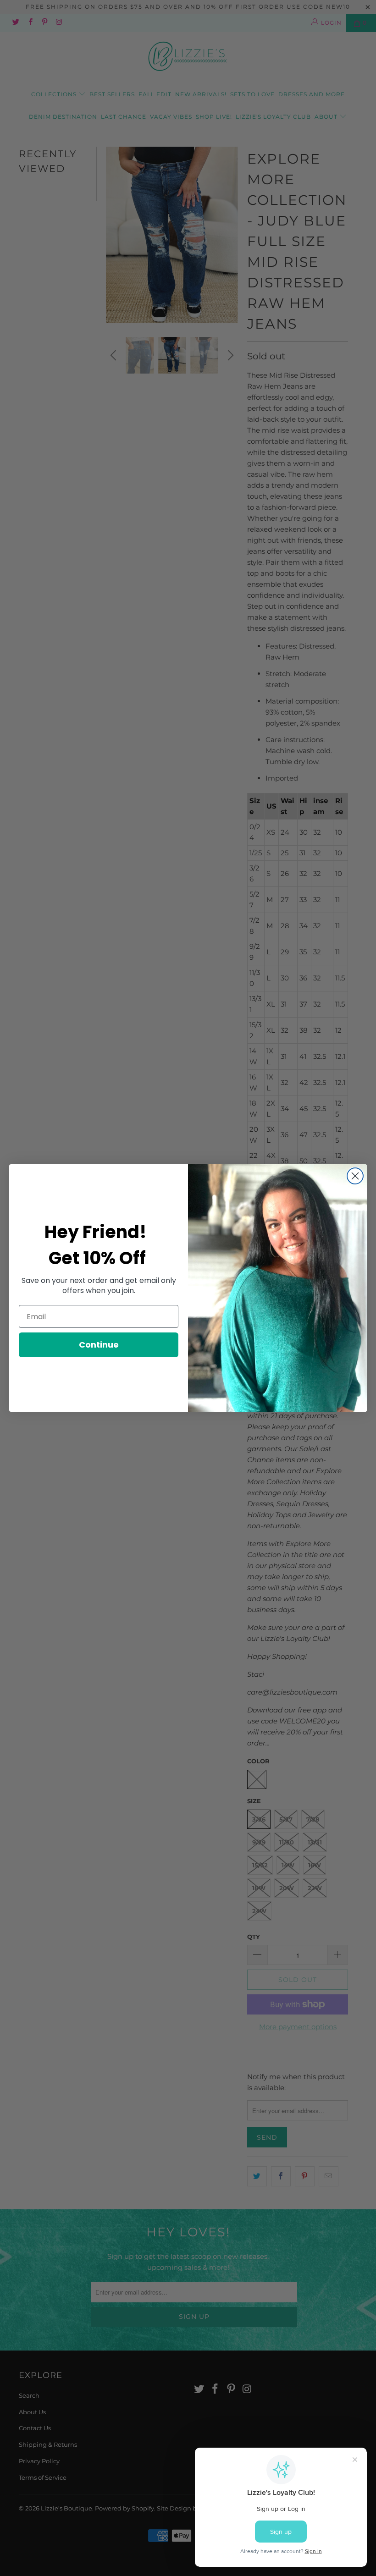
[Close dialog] (355, 1176)
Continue (99, 1345)
